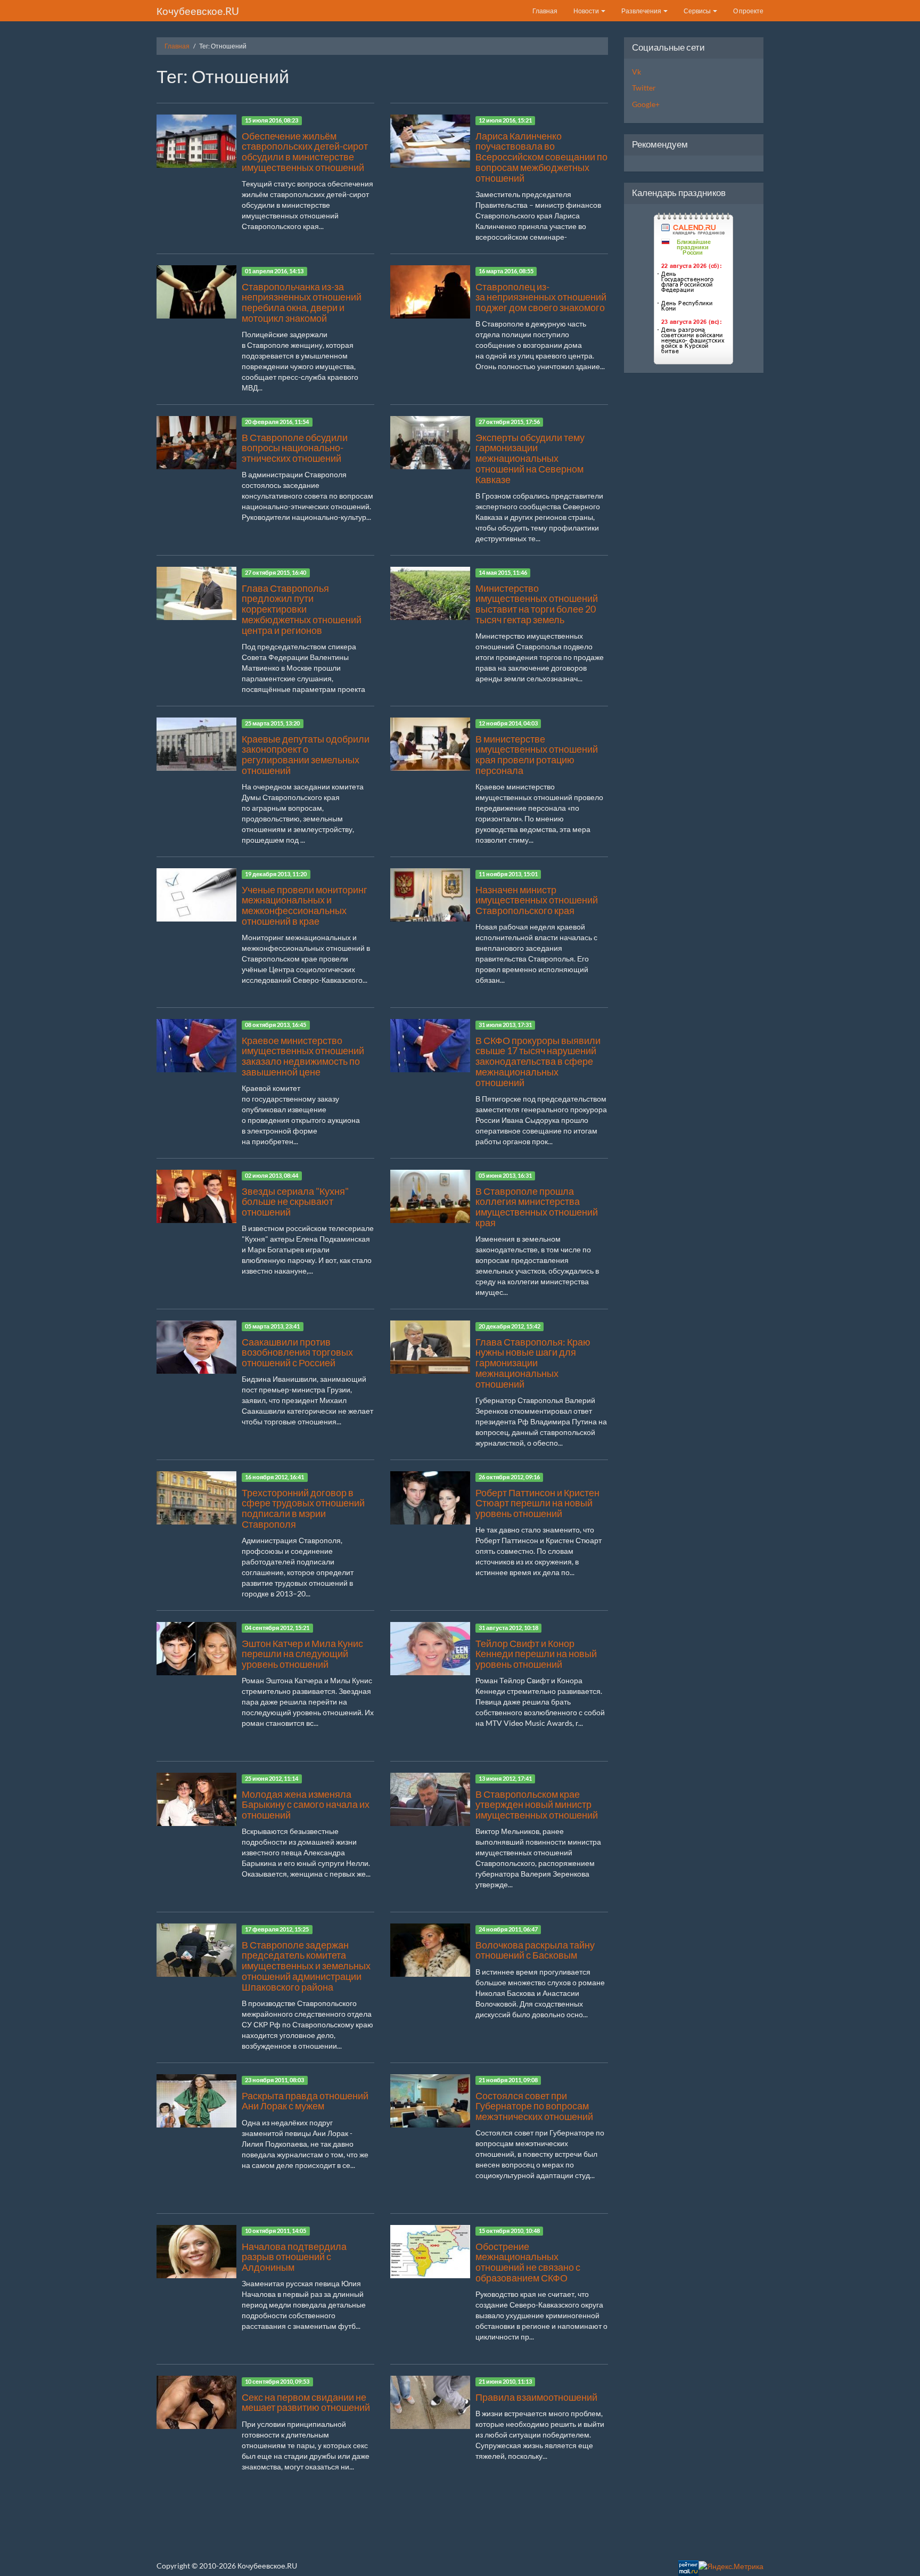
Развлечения (642, 11)
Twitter (644, 88)
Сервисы (698, 11)
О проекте (748, 11)
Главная (545, 11)
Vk (636, 72)
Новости (587, 11)
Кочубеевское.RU (198, 11)
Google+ (646, 104)
